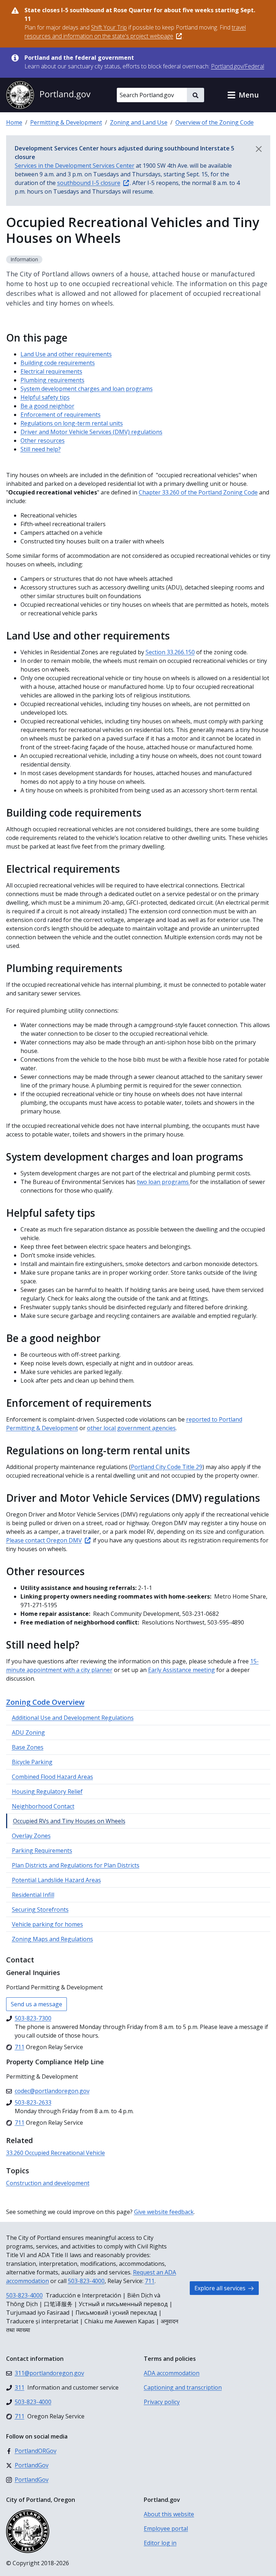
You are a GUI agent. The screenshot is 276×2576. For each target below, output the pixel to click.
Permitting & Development (66, 122)
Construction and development (48, 2183)
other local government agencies (131, 1428)
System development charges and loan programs (87, 389)
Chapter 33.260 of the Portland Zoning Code (198, 492)
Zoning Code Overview (45, 1702)
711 (150, 2281)
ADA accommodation (172, 2373)
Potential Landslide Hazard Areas (56, 1880)
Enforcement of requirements (61, 415)
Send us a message (36, 2004)
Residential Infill (33, 1895)
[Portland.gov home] (48, 95)
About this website (169, 2514)
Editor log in (160, 2543)
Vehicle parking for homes (47, 1924)
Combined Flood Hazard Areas (52, 1777)
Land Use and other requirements (66, 354)
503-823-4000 (86, 2281)
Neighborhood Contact (43, 1806)
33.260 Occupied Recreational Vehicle (56, 2153)
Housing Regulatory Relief (47, 1791)
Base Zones (28, 1747)
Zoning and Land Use (139, 122)
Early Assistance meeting (181, 1670)
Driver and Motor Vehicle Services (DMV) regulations (91, 432)
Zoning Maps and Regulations (52, 1939)
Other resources (43, 440)
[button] (243, 95)
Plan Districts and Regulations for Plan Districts (76, 1865)
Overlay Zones (31, 1836)
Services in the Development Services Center (75, 166)
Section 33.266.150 (170, 652)
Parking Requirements (42, 1850)
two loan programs (164, 1182)
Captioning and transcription (183, 2387)
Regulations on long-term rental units (72, 423)
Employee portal (166, 2528)
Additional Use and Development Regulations (73, 1718)
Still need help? (41, 449)
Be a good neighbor (47, 406)
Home (14, 122)
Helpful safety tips (45, 397)
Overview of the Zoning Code (215, 122)
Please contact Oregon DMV (44, 1540)
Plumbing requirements (52, 380)
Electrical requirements (51, 371)
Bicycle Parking (32, 1762)
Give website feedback (164, 2212)
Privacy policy (162, 2402)
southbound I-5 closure (89, 183)
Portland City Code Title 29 (167, 1467)
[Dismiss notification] (259, 149)
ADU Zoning (28, 1732)
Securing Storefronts (40, 1910)
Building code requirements (58, 363)
